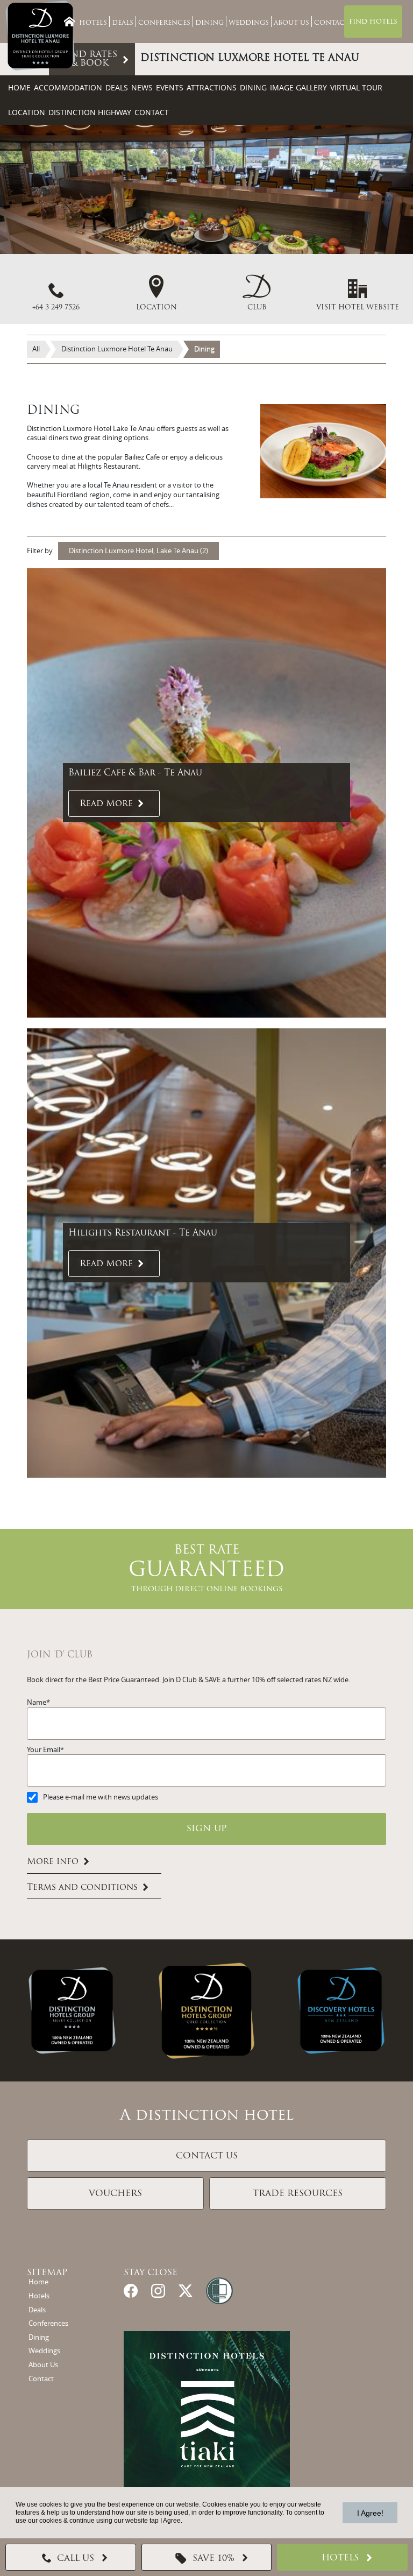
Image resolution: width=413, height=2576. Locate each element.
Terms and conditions (82, 1888)
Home (19, 87)
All (36, 349)
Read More (106, 804)
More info (53, 1862)
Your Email (44, 1750)
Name (37, 1702)
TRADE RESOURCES (298, 2194)
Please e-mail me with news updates (101, 1797)
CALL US (76, 2559)
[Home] (69, 22)
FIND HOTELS (373, 22)
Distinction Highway (90, 112)
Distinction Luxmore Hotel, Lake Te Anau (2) (138, 551)
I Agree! (370, 2513)
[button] (257, 294)
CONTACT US (207, 2156)
